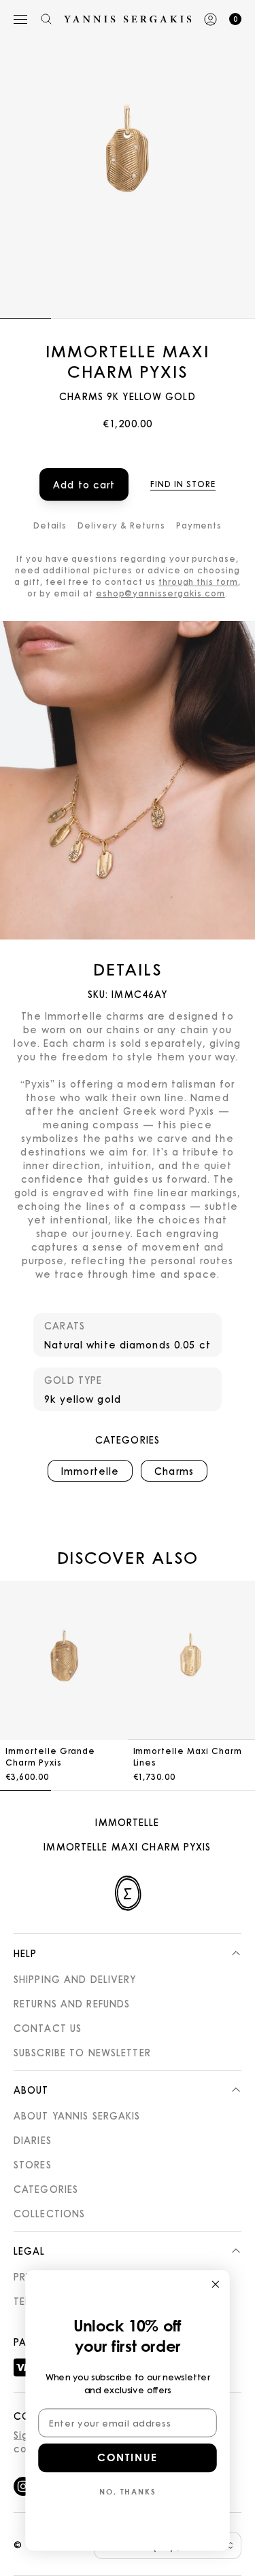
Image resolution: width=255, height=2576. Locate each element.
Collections (49, 2213)
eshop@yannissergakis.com (160, 593)
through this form (198, 582)
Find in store (183, 484)
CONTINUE (127, 2458)
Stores (33, 2164)
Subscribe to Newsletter (82, 2052)
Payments (199, 525)
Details (50, 525)
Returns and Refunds (72, 2003)
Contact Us (48, 2028)
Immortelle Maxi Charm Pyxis (127, 1846)
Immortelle (127, 1822)
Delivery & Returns (121, 525)
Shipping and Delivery (75, 1979)
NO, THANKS (128, 2491)
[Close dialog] (216, 2284)
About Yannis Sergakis (77, 2115)
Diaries (33, 2140)
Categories (46, 2189)
